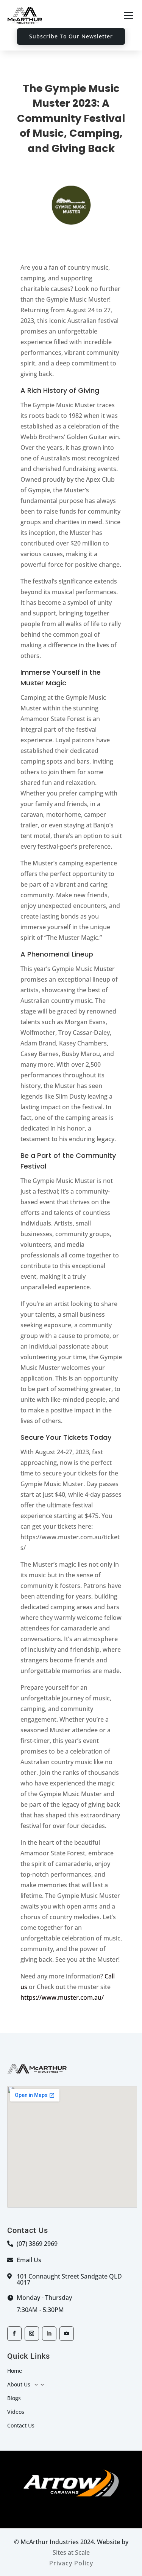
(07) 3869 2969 (37, 2244)
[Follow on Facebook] (14, 2334)
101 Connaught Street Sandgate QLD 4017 (69, 2279)
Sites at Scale (71, 2552)
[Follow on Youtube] (67, 2334)
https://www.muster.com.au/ (62, 1997)
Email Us (29, 2260)
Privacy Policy (71, 2563)
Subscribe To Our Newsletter (71, 36)
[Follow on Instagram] (32, 2334)
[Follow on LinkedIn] (49, 2334)
